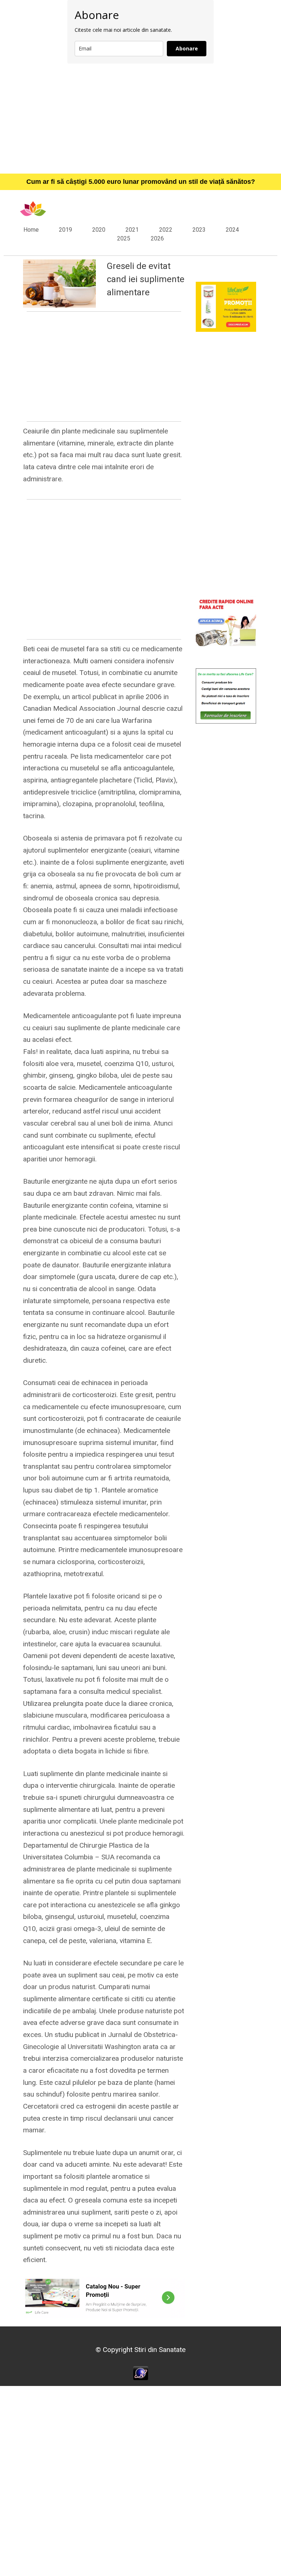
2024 (232, 230)
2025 (124, 238)
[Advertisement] (140, 118)
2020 (99, 230)
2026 (157, 238)
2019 (65, 230)
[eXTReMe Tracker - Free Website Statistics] (141, 2373)
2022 (166, 230)
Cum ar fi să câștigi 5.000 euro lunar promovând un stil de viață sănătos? (141, 182)
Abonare (187, 48)
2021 (132, 230)
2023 (199, 230)
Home (31, 230)
